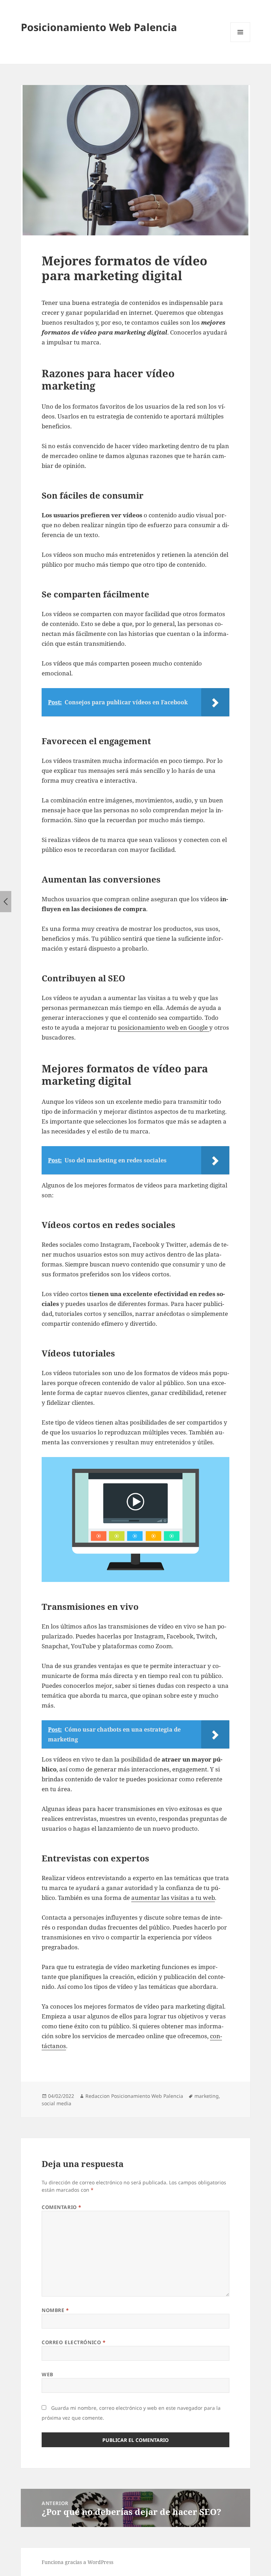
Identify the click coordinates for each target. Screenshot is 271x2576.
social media (56, 2103)
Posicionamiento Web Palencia (99, 27)
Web (47, 2374)
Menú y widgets (240, 42)
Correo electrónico (74, 2342)
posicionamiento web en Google (164, 1027)
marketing (207, 2096)
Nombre (55, 2310)
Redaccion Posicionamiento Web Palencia (134, 2096)
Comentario (62, 2207)
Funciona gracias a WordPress (77, 2562)
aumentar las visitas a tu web (173, 1898)
